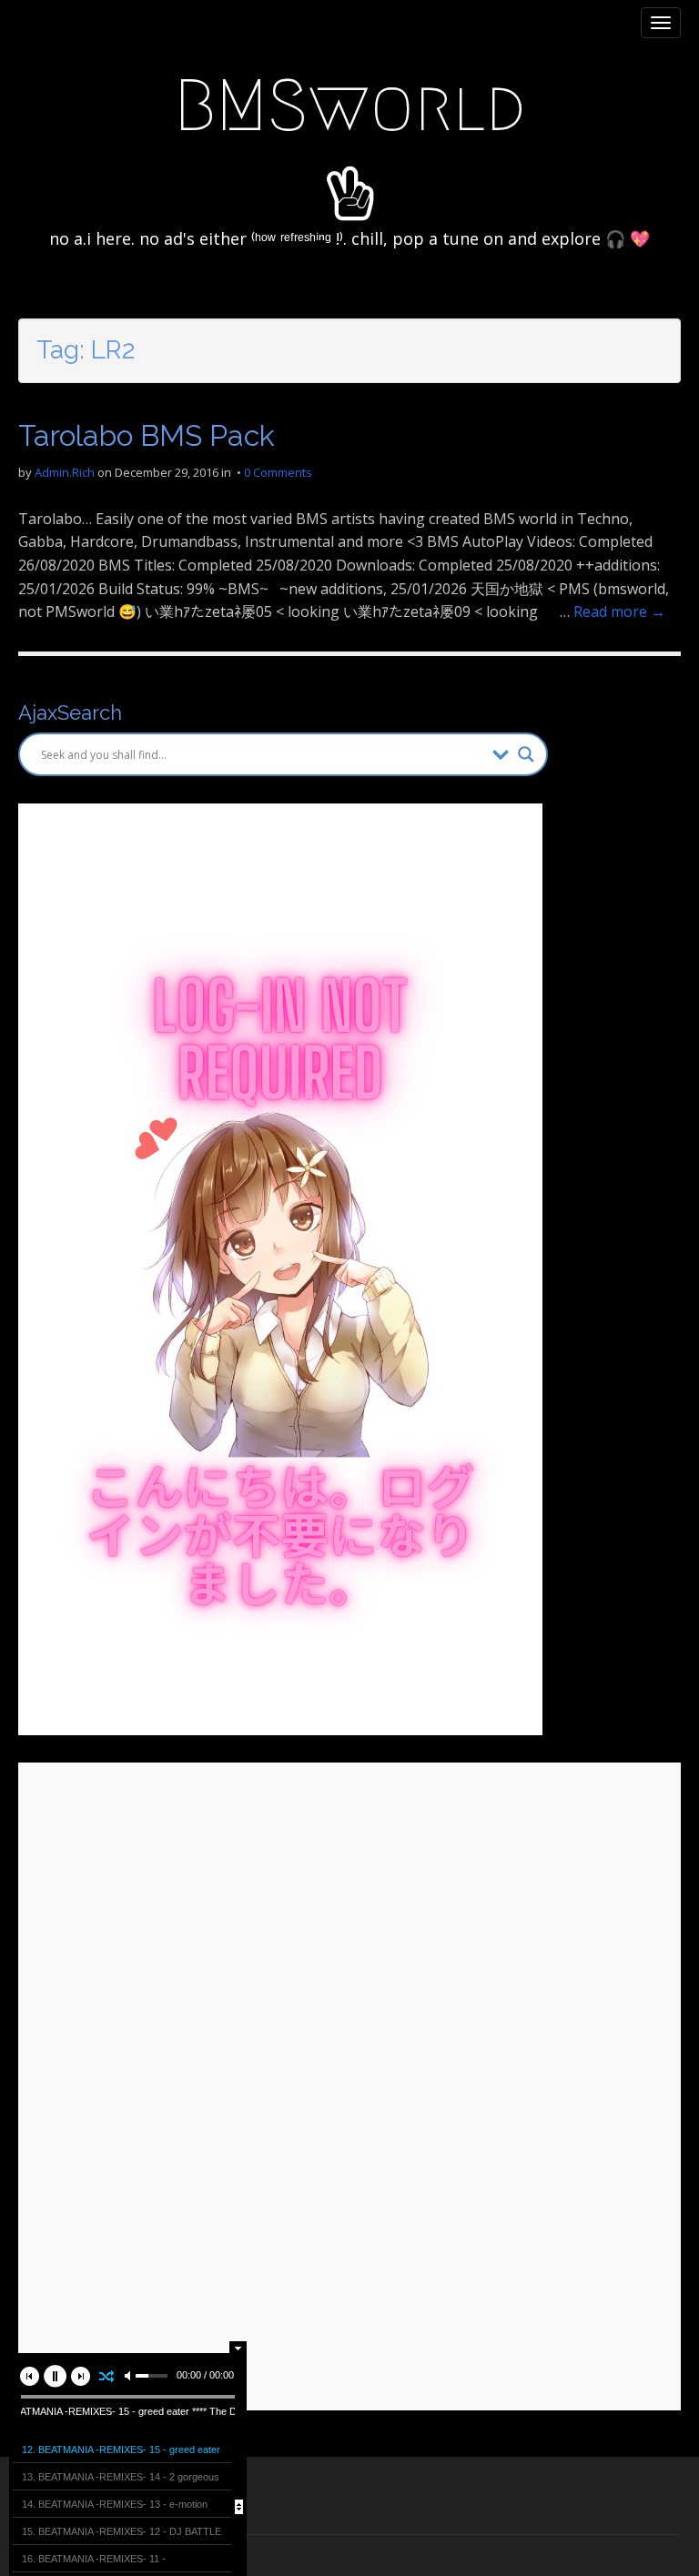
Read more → (619, 611)
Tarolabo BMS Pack (147, 435)
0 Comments (278, 472)
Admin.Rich (65, 472)
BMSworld (350, 106)
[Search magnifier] (526, 754)
